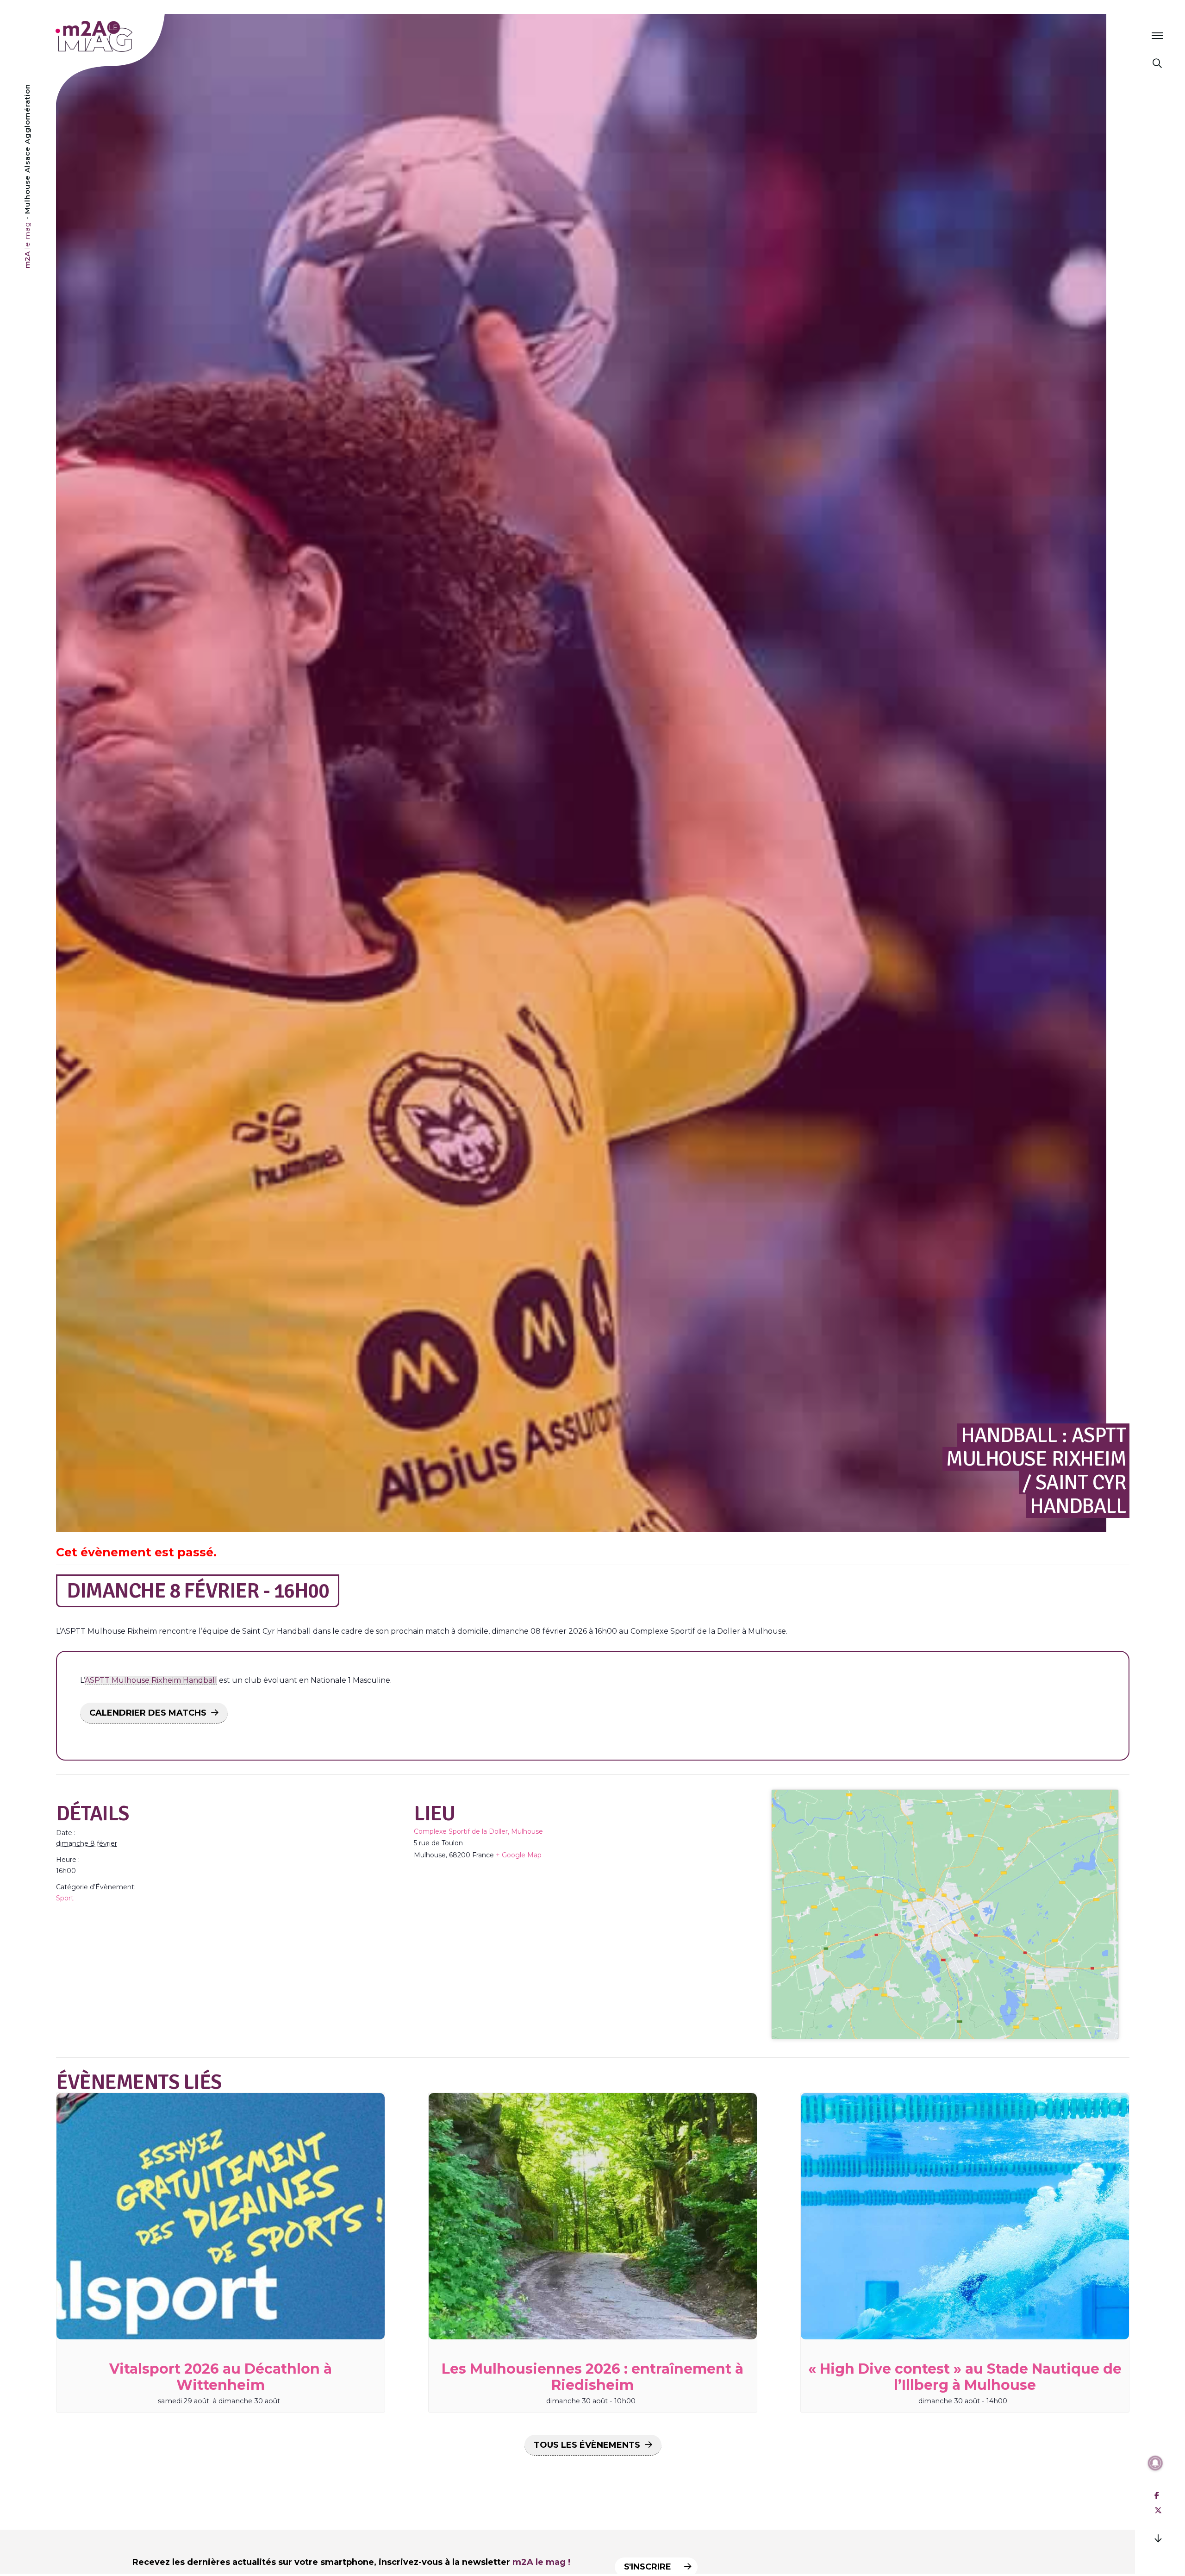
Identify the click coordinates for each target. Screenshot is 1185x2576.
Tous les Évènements (587, 2445)
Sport (65, 1898)
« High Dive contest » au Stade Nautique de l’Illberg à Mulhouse (965, 2377)
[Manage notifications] (1155, 2463)
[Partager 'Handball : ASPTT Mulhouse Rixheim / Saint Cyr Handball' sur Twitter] (1158, 2510)
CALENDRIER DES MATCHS (148, 1713)
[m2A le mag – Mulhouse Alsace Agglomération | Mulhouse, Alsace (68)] (124, 36)
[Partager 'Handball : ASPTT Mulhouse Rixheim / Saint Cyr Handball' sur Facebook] (1157, 2496)
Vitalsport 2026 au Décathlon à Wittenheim (221, 2377)
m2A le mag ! (541, 2562)
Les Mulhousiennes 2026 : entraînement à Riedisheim (592, 2377)
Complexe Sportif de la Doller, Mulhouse (478, 1831)
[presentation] (221, 2216)
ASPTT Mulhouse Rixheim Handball (151, 1680)
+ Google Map (519, 1855)
